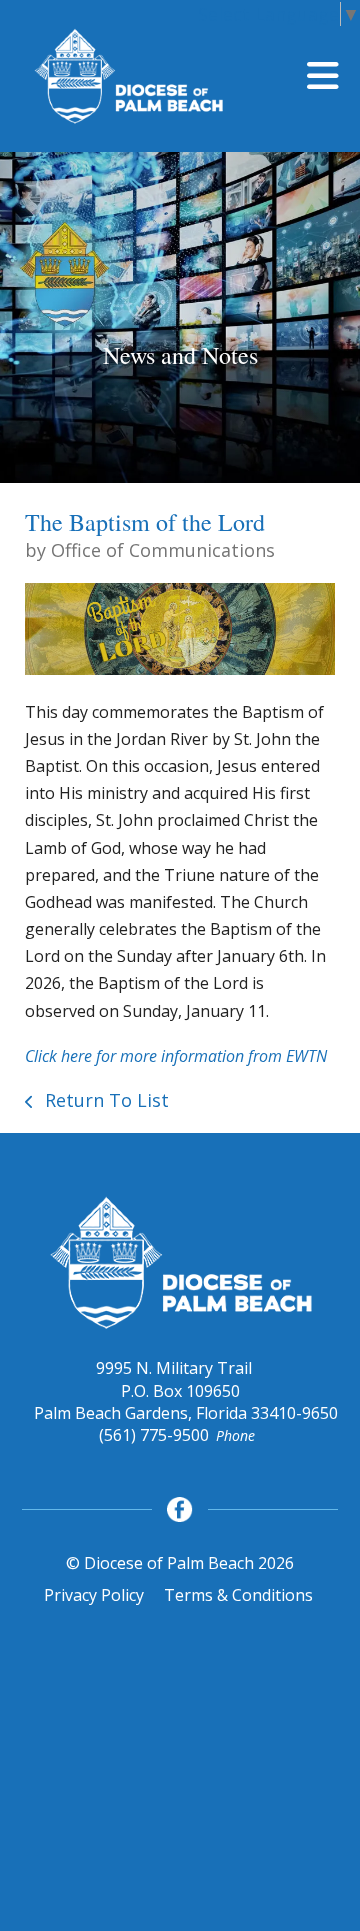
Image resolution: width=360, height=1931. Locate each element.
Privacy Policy (94, 1595)
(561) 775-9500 (154, 1435)
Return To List (104, 1100)
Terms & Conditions (238, 1595)
